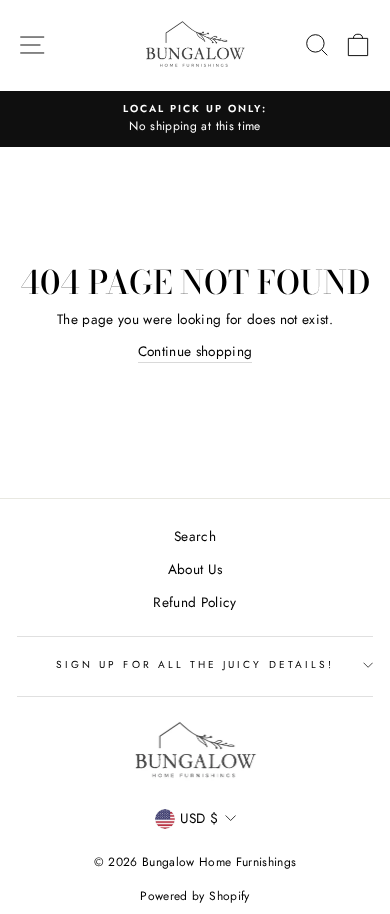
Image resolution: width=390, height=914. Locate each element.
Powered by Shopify (194, 896)
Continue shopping (195, 351)
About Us (195, 569)
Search (195, 536)
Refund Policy (194, 602)
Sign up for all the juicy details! (195, 664)
